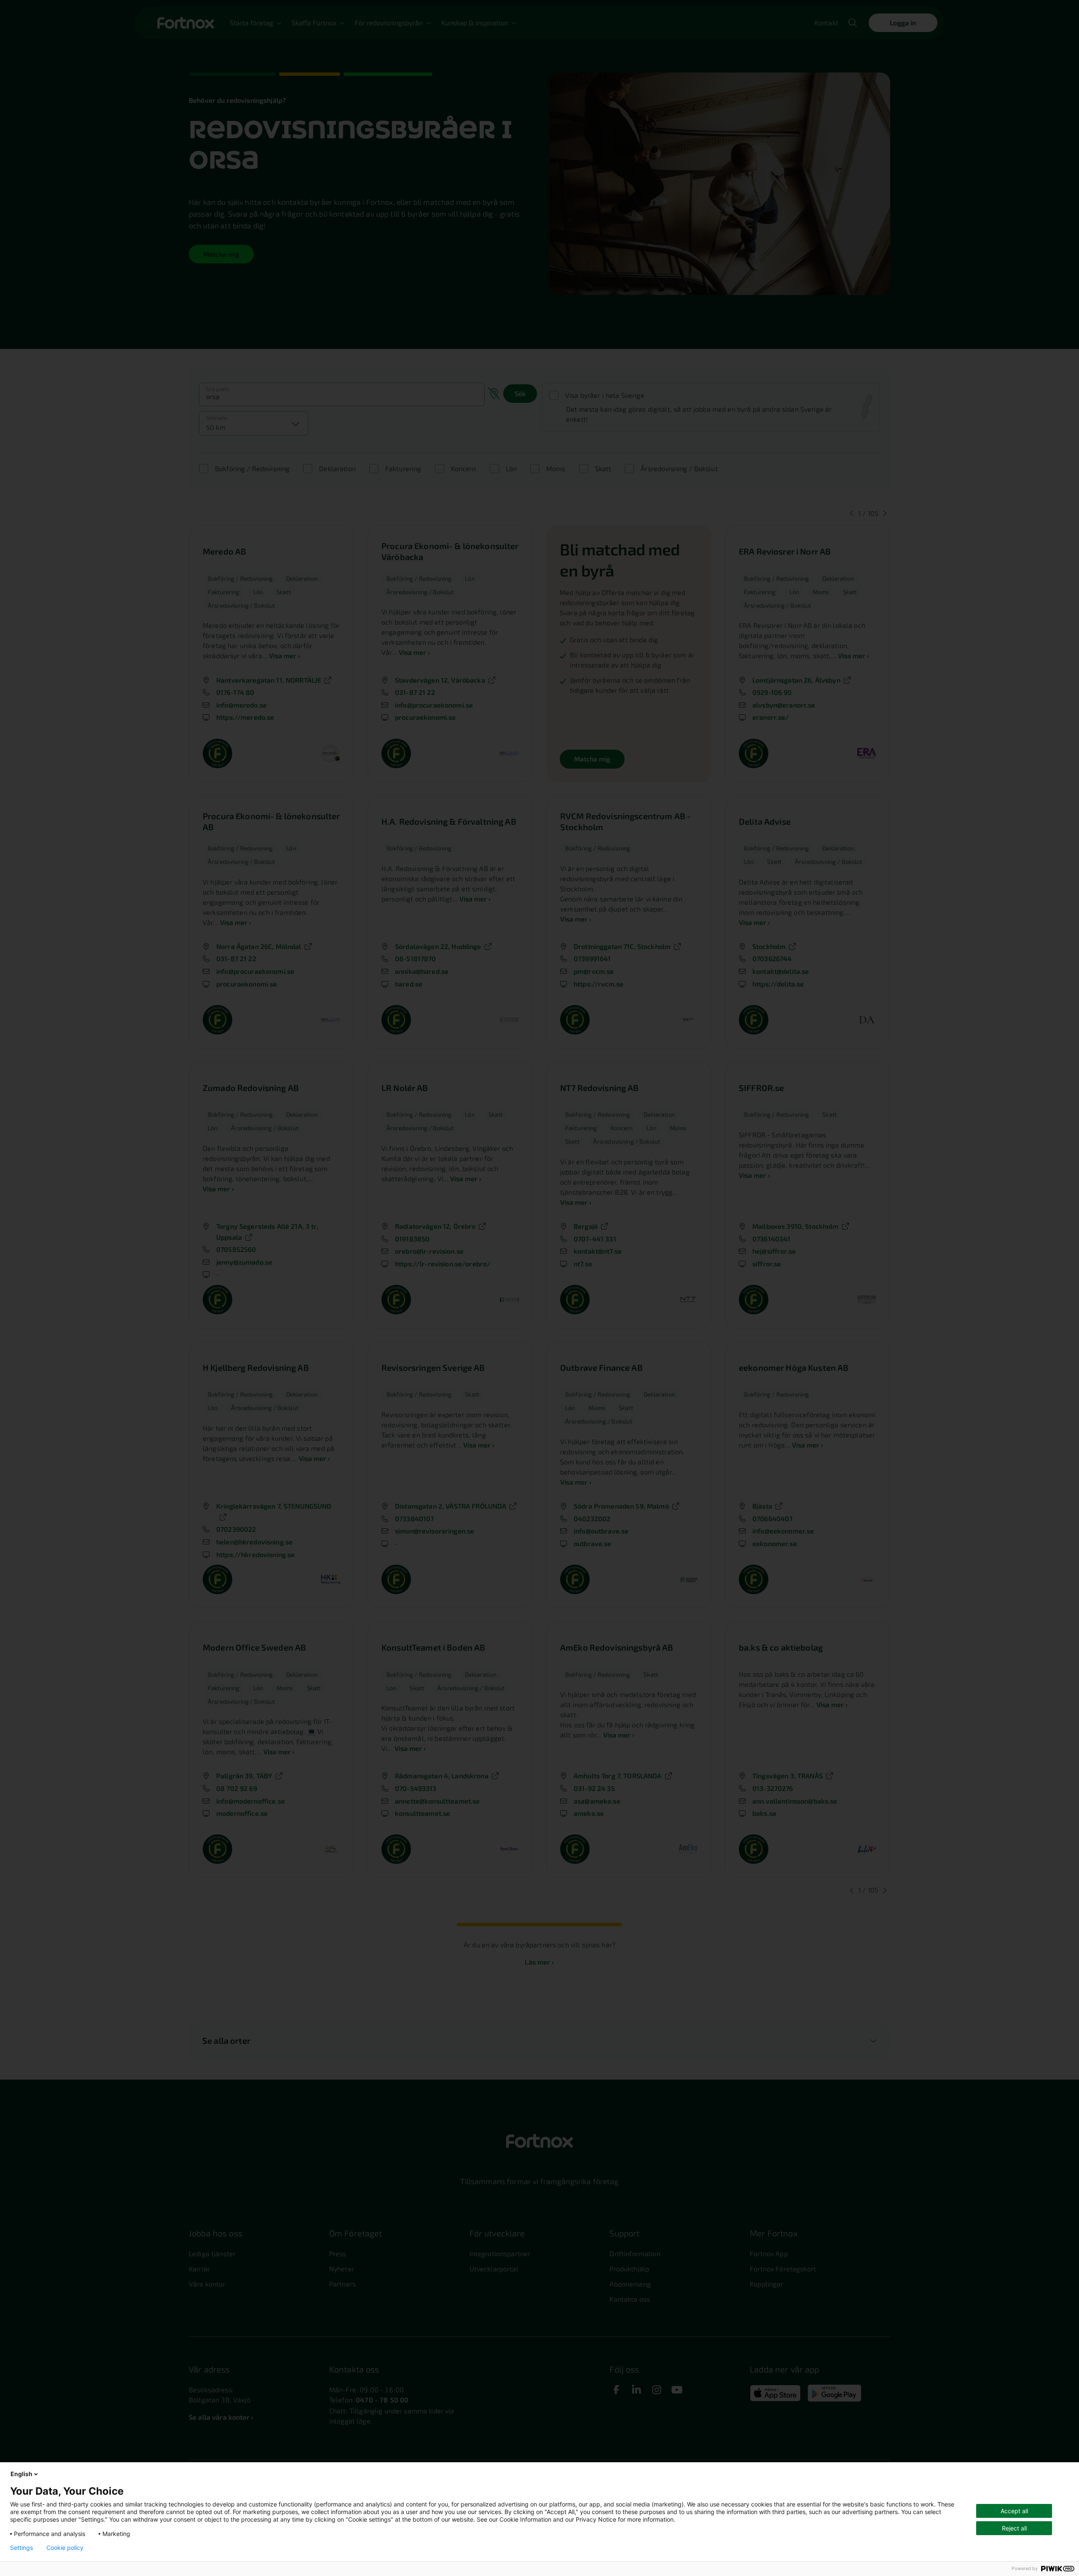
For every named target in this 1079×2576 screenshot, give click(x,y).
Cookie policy (65, 2548)
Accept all (1014, 2511)
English (21, 2474)
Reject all (1014, 2528)
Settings (21, 2548)
